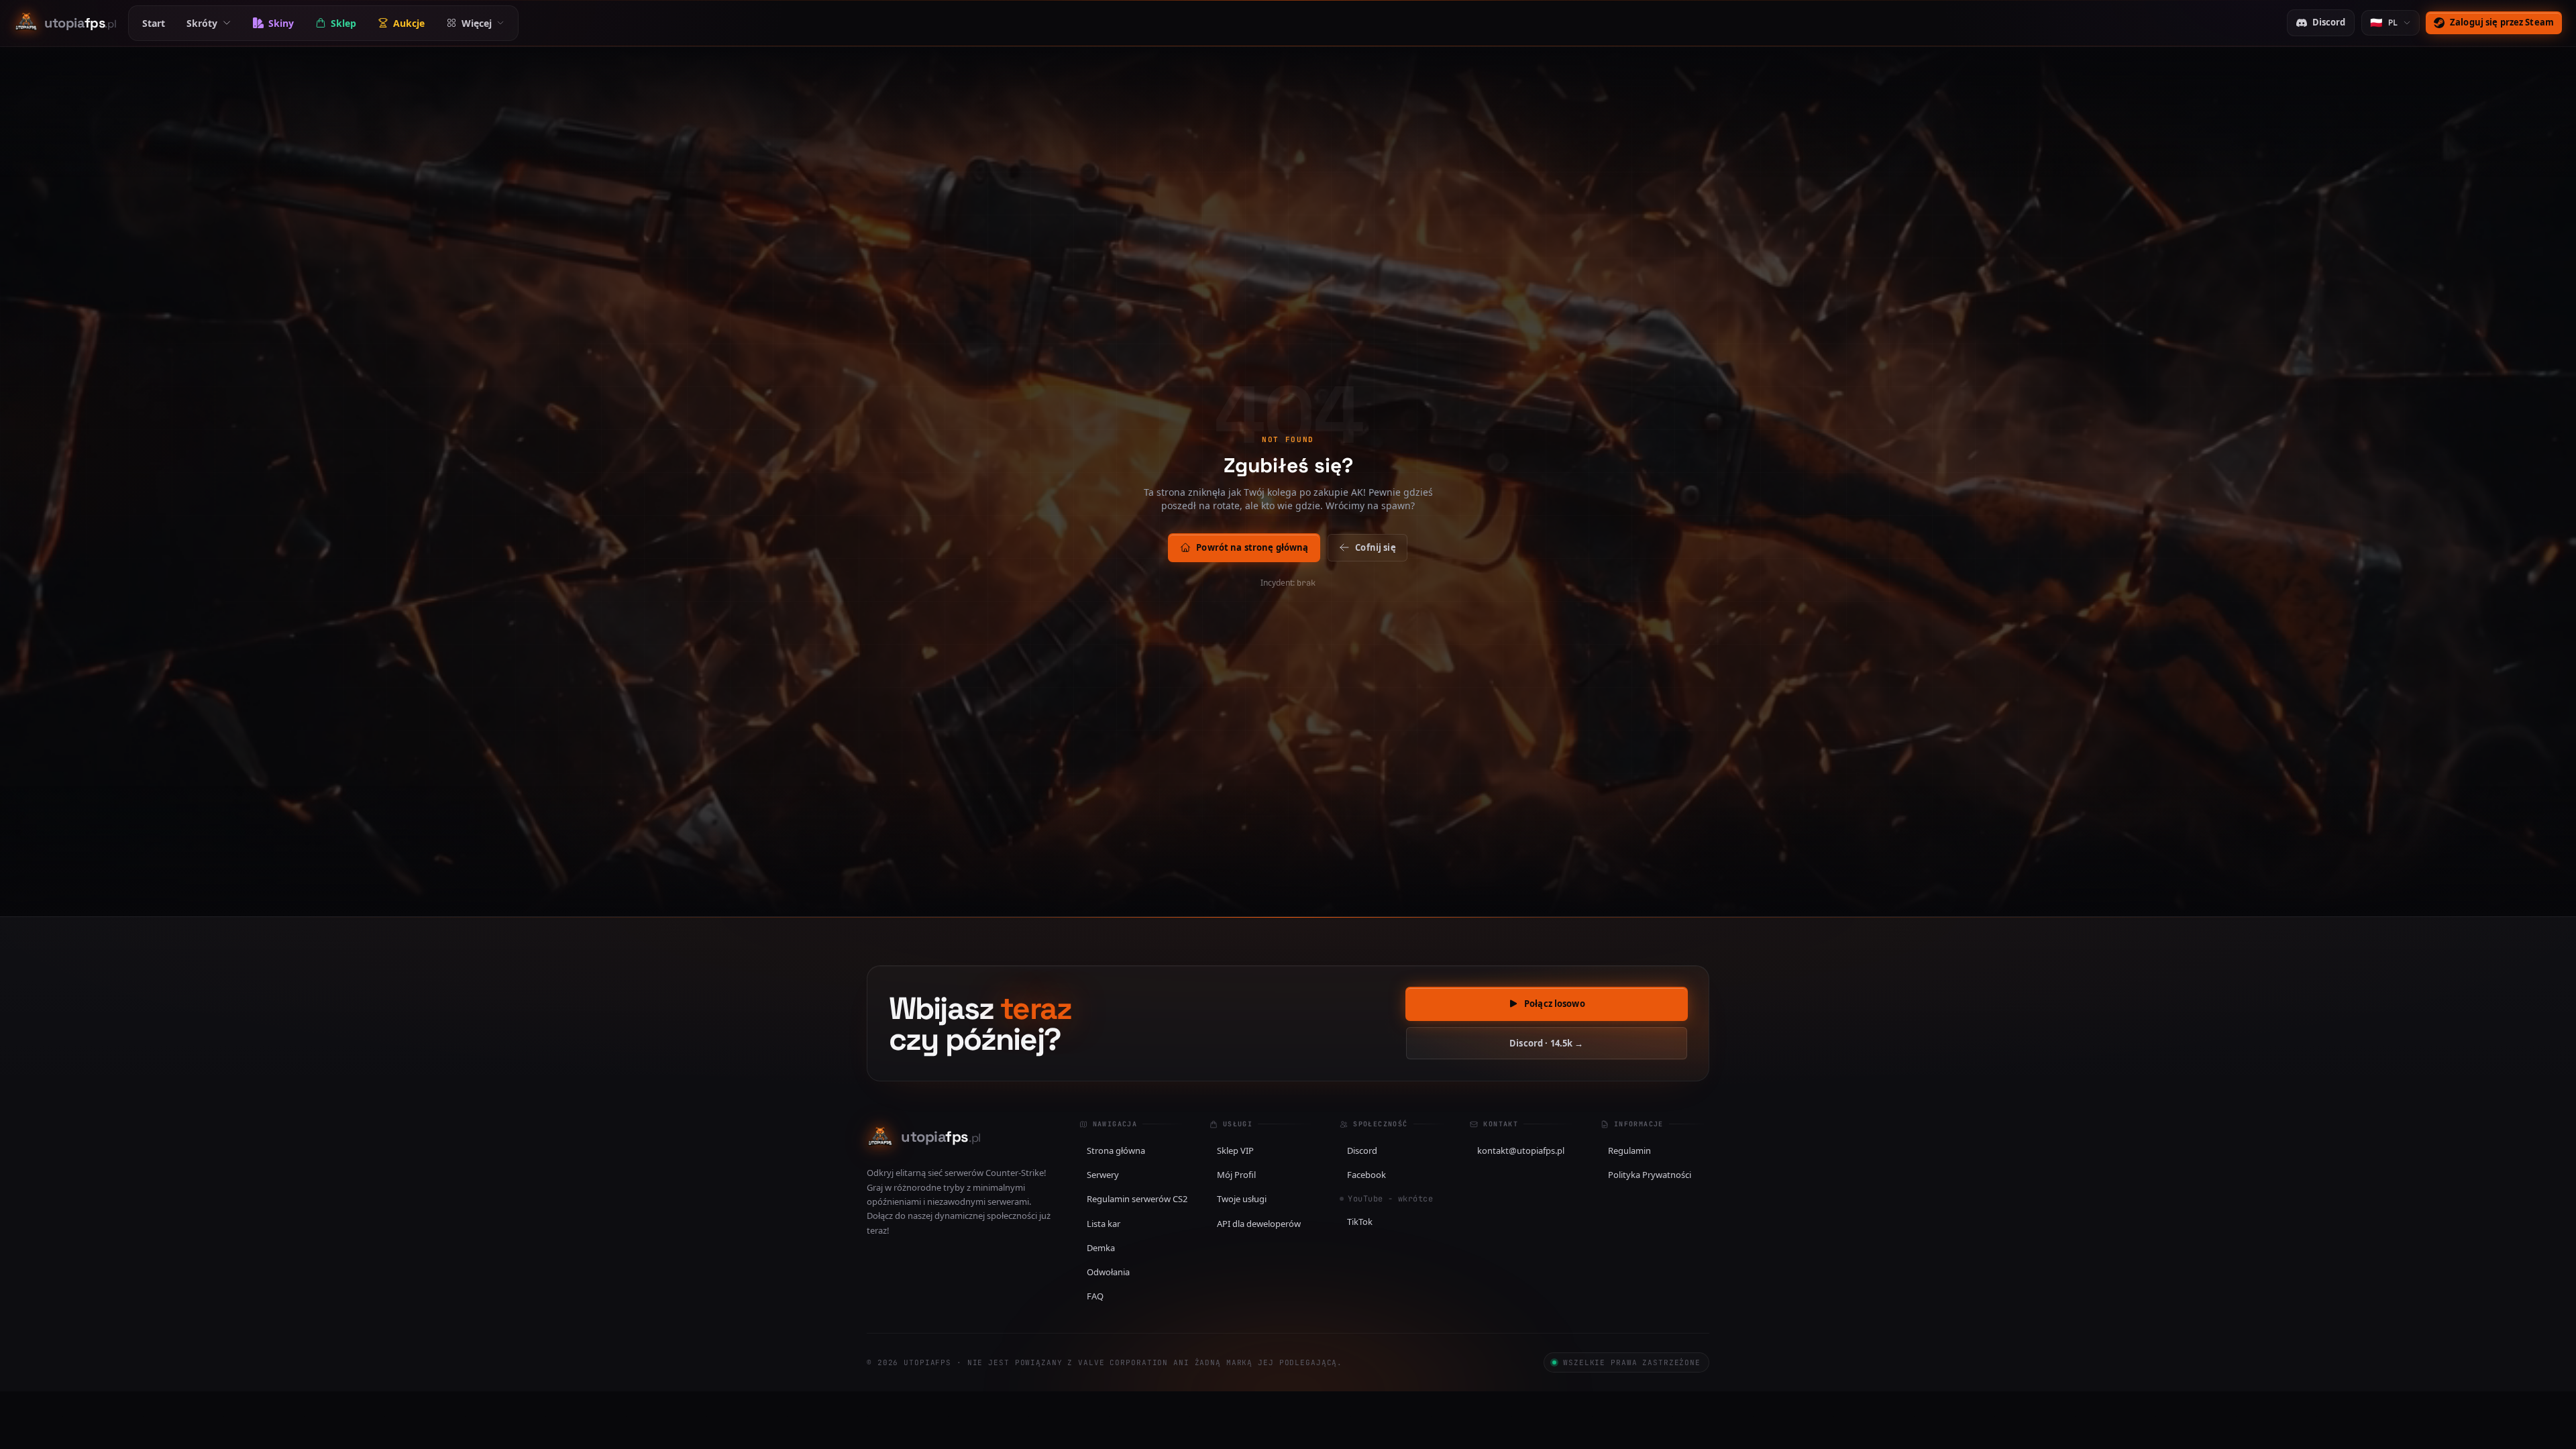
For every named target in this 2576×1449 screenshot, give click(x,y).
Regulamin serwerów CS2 (1137, 1199)
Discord (2329, 22)
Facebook (1366, 1175)
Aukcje (409, 23)
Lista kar (1104, 1224)
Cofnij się (1375, 547)
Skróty (202, 23)
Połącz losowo (1555, 1004)
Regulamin (1629, 1150)
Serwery (1103, 1175)
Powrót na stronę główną (1252, 547)
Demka (1101, 1248)
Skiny (281, 23)
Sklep (343, 23)
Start (154, 23)
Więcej (477, 23)
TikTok (1360, 1222)
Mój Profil (1236, 1175)
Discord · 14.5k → (1546, 1043)
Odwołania (1108, 1272)
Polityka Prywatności (1650, 1175)
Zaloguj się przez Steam (2502, 22)
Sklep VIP (1235, 1150)
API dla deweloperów (1259, 1224)
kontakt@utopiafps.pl (1521, 1150)
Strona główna (1116, 1150)
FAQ (1095, 1296)
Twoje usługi (1242, 1199)
